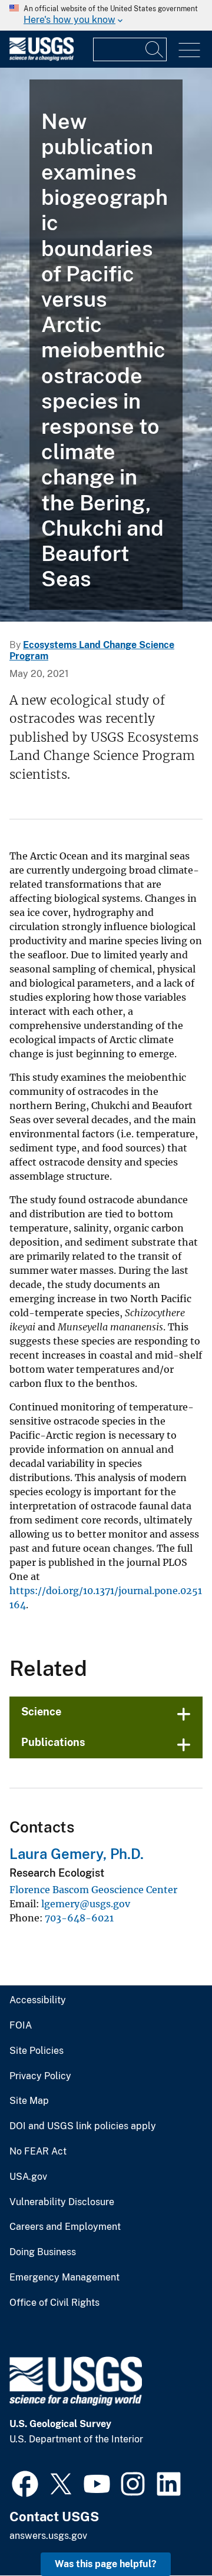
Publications (53, 1742)
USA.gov (28, 2177)
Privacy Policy (40, 2076)
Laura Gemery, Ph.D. (77, 1854)
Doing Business (43, 2252)
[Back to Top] (169, 2533)
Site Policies (37, 2051)
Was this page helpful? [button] (106, 2564)
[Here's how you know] (106, 15)
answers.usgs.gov (48, 2536)
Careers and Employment (65, 2227)
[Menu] (189, 50)
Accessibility (38, 2000)
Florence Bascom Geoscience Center (93, 1890)
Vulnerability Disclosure (62, 2202)
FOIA (21, 2026)
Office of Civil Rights (54, 2303)
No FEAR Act (38, 2152)
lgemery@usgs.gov (86, 1904)
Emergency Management (64, 2278)
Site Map (29, 2101)
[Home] (42, 58)
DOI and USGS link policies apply (83, 2126)
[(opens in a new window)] (25, 2482)
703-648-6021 (79, 1918)
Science (41, 1712)
